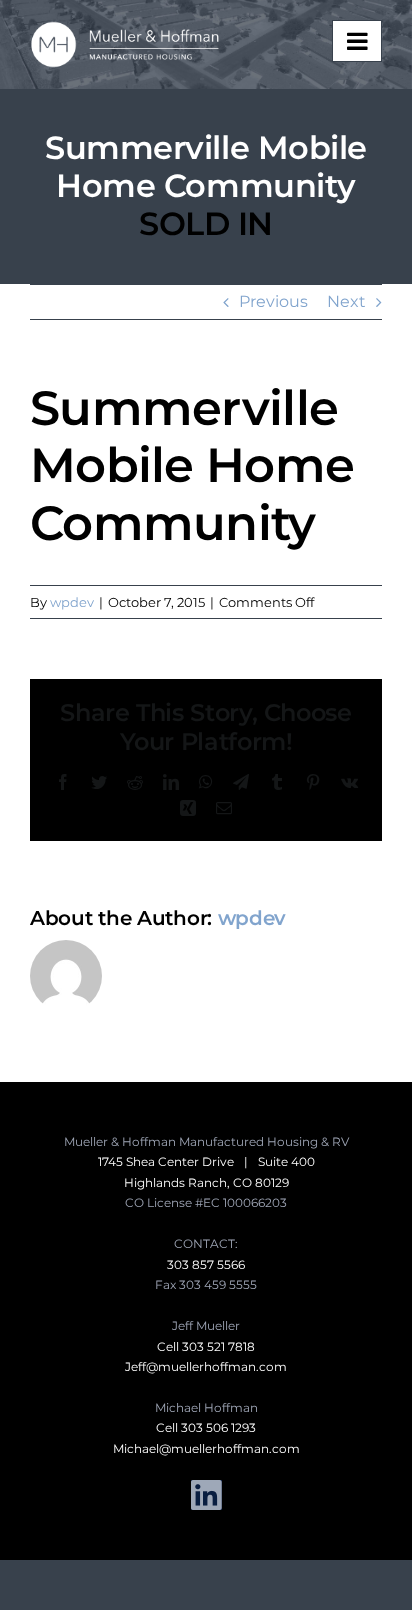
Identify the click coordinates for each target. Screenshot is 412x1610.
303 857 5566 (206, 1264)
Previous (273, 301)
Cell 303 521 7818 (206, 1346)
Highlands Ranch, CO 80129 (206, 1182)
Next (346, 301)
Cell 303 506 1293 (206, 1427)
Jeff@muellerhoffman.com (206, 1366)
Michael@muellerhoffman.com (206, 1448)
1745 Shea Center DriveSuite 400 (206, 1161)
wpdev (72, 602)
